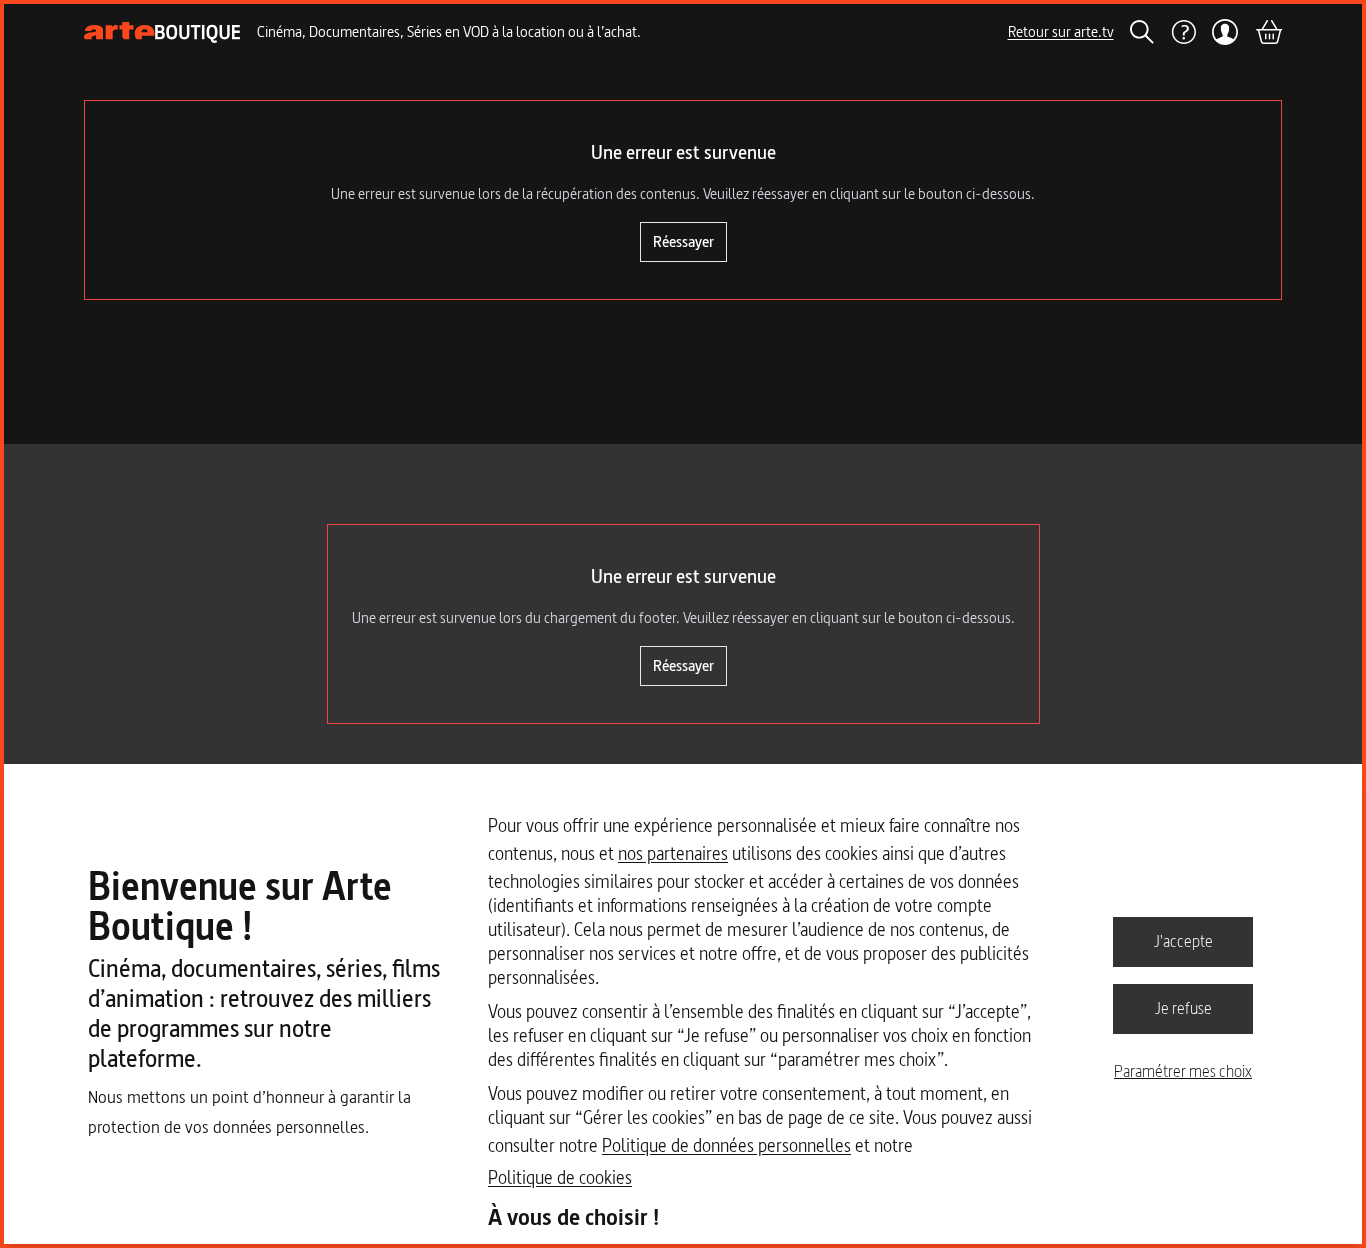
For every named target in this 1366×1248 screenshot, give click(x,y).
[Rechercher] (1142, 32)
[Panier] (1268, 32)
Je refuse (1183, 1008)
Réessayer (683, 241)
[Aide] (1183, 32)
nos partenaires (673, 853)
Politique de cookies (560, 1177)
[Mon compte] (1225, 32)
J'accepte (1183, 941)
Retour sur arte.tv (1061, 31)
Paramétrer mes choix (1183, 1071)
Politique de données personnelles (726, 1145)
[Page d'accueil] (162, 32)
